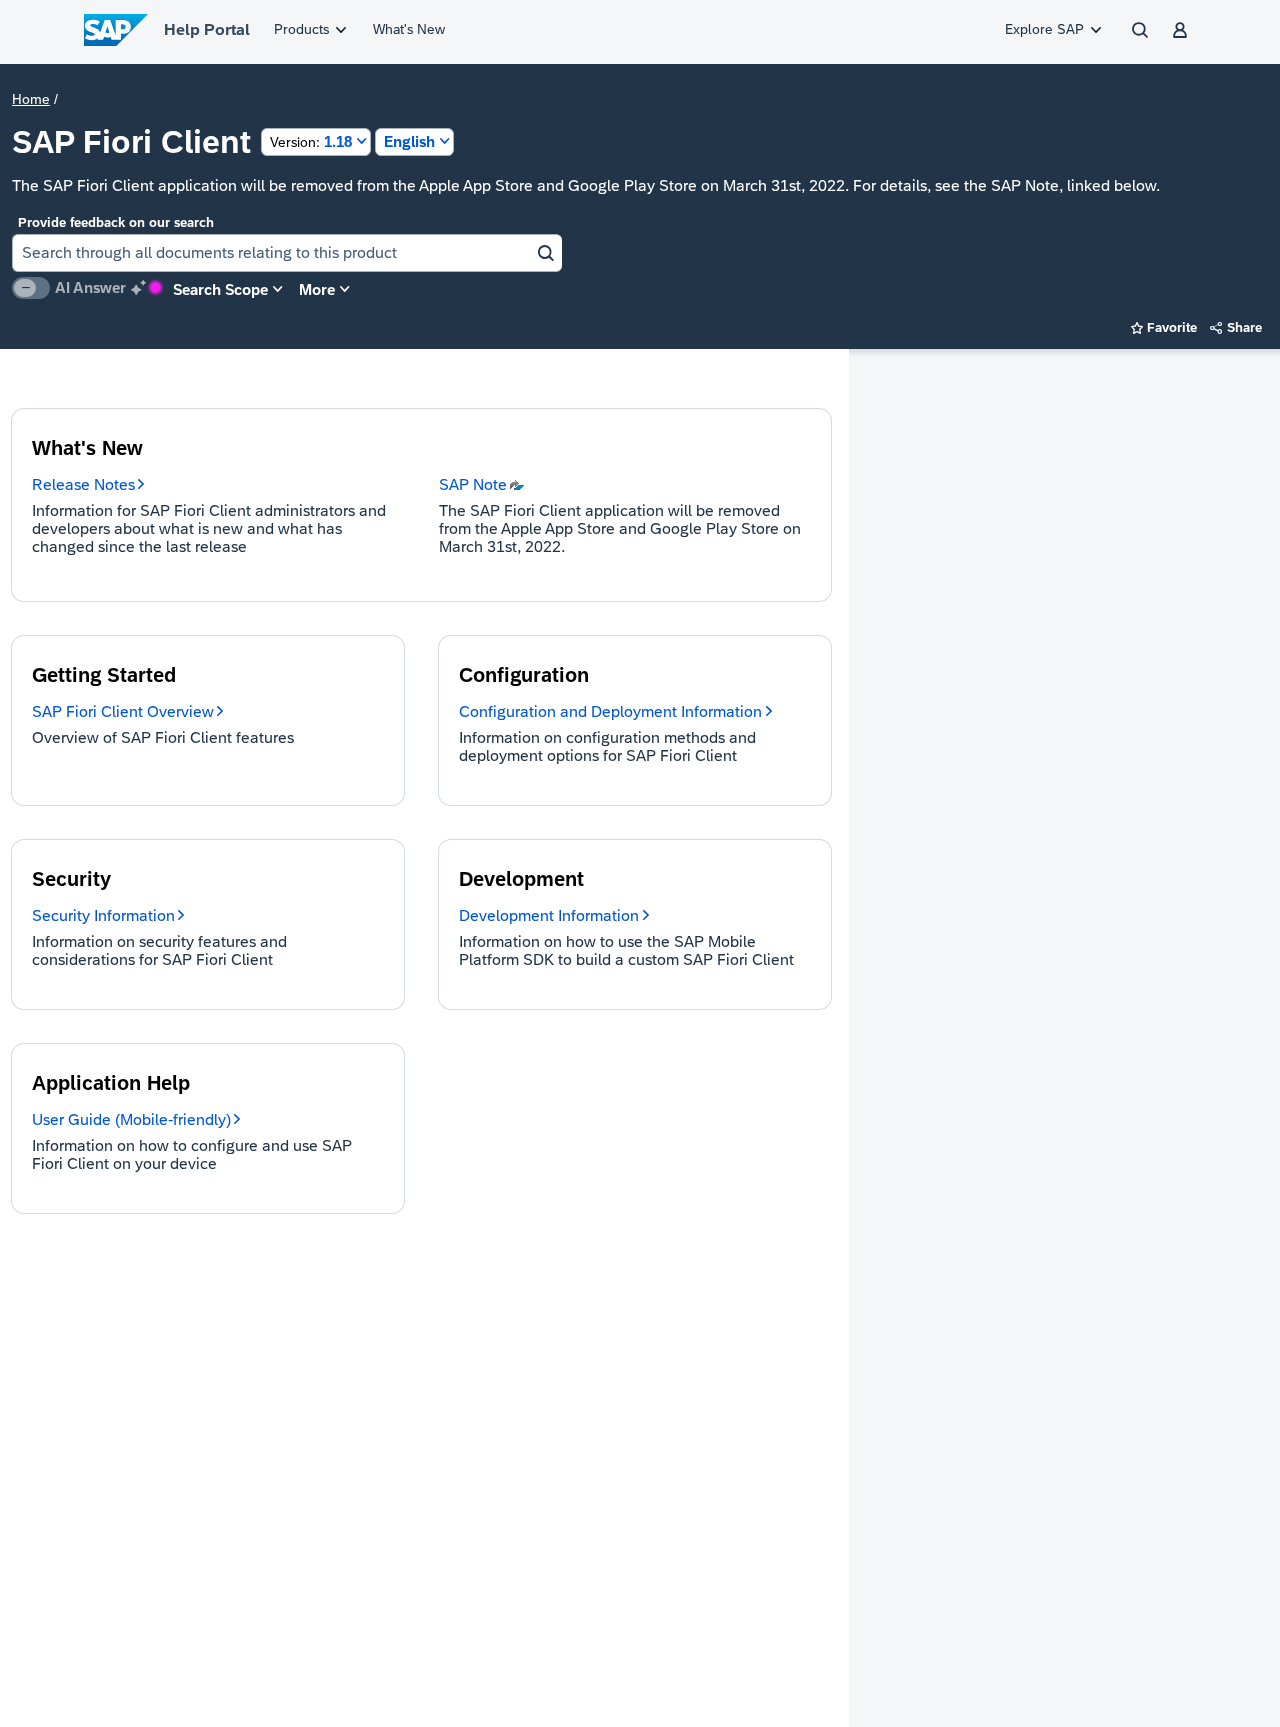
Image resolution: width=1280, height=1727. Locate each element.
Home (31, 99)
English (409, 141)
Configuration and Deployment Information (610, 711)
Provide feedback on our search (116, 222)
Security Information (103, 915)
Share (1236, 327)
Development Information (549, 915)
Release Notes (83, 484)
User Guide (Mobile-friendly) (131, 1119)
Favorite (1164, 327)
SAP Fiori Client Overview (123, 711)
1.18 (311, 141)
